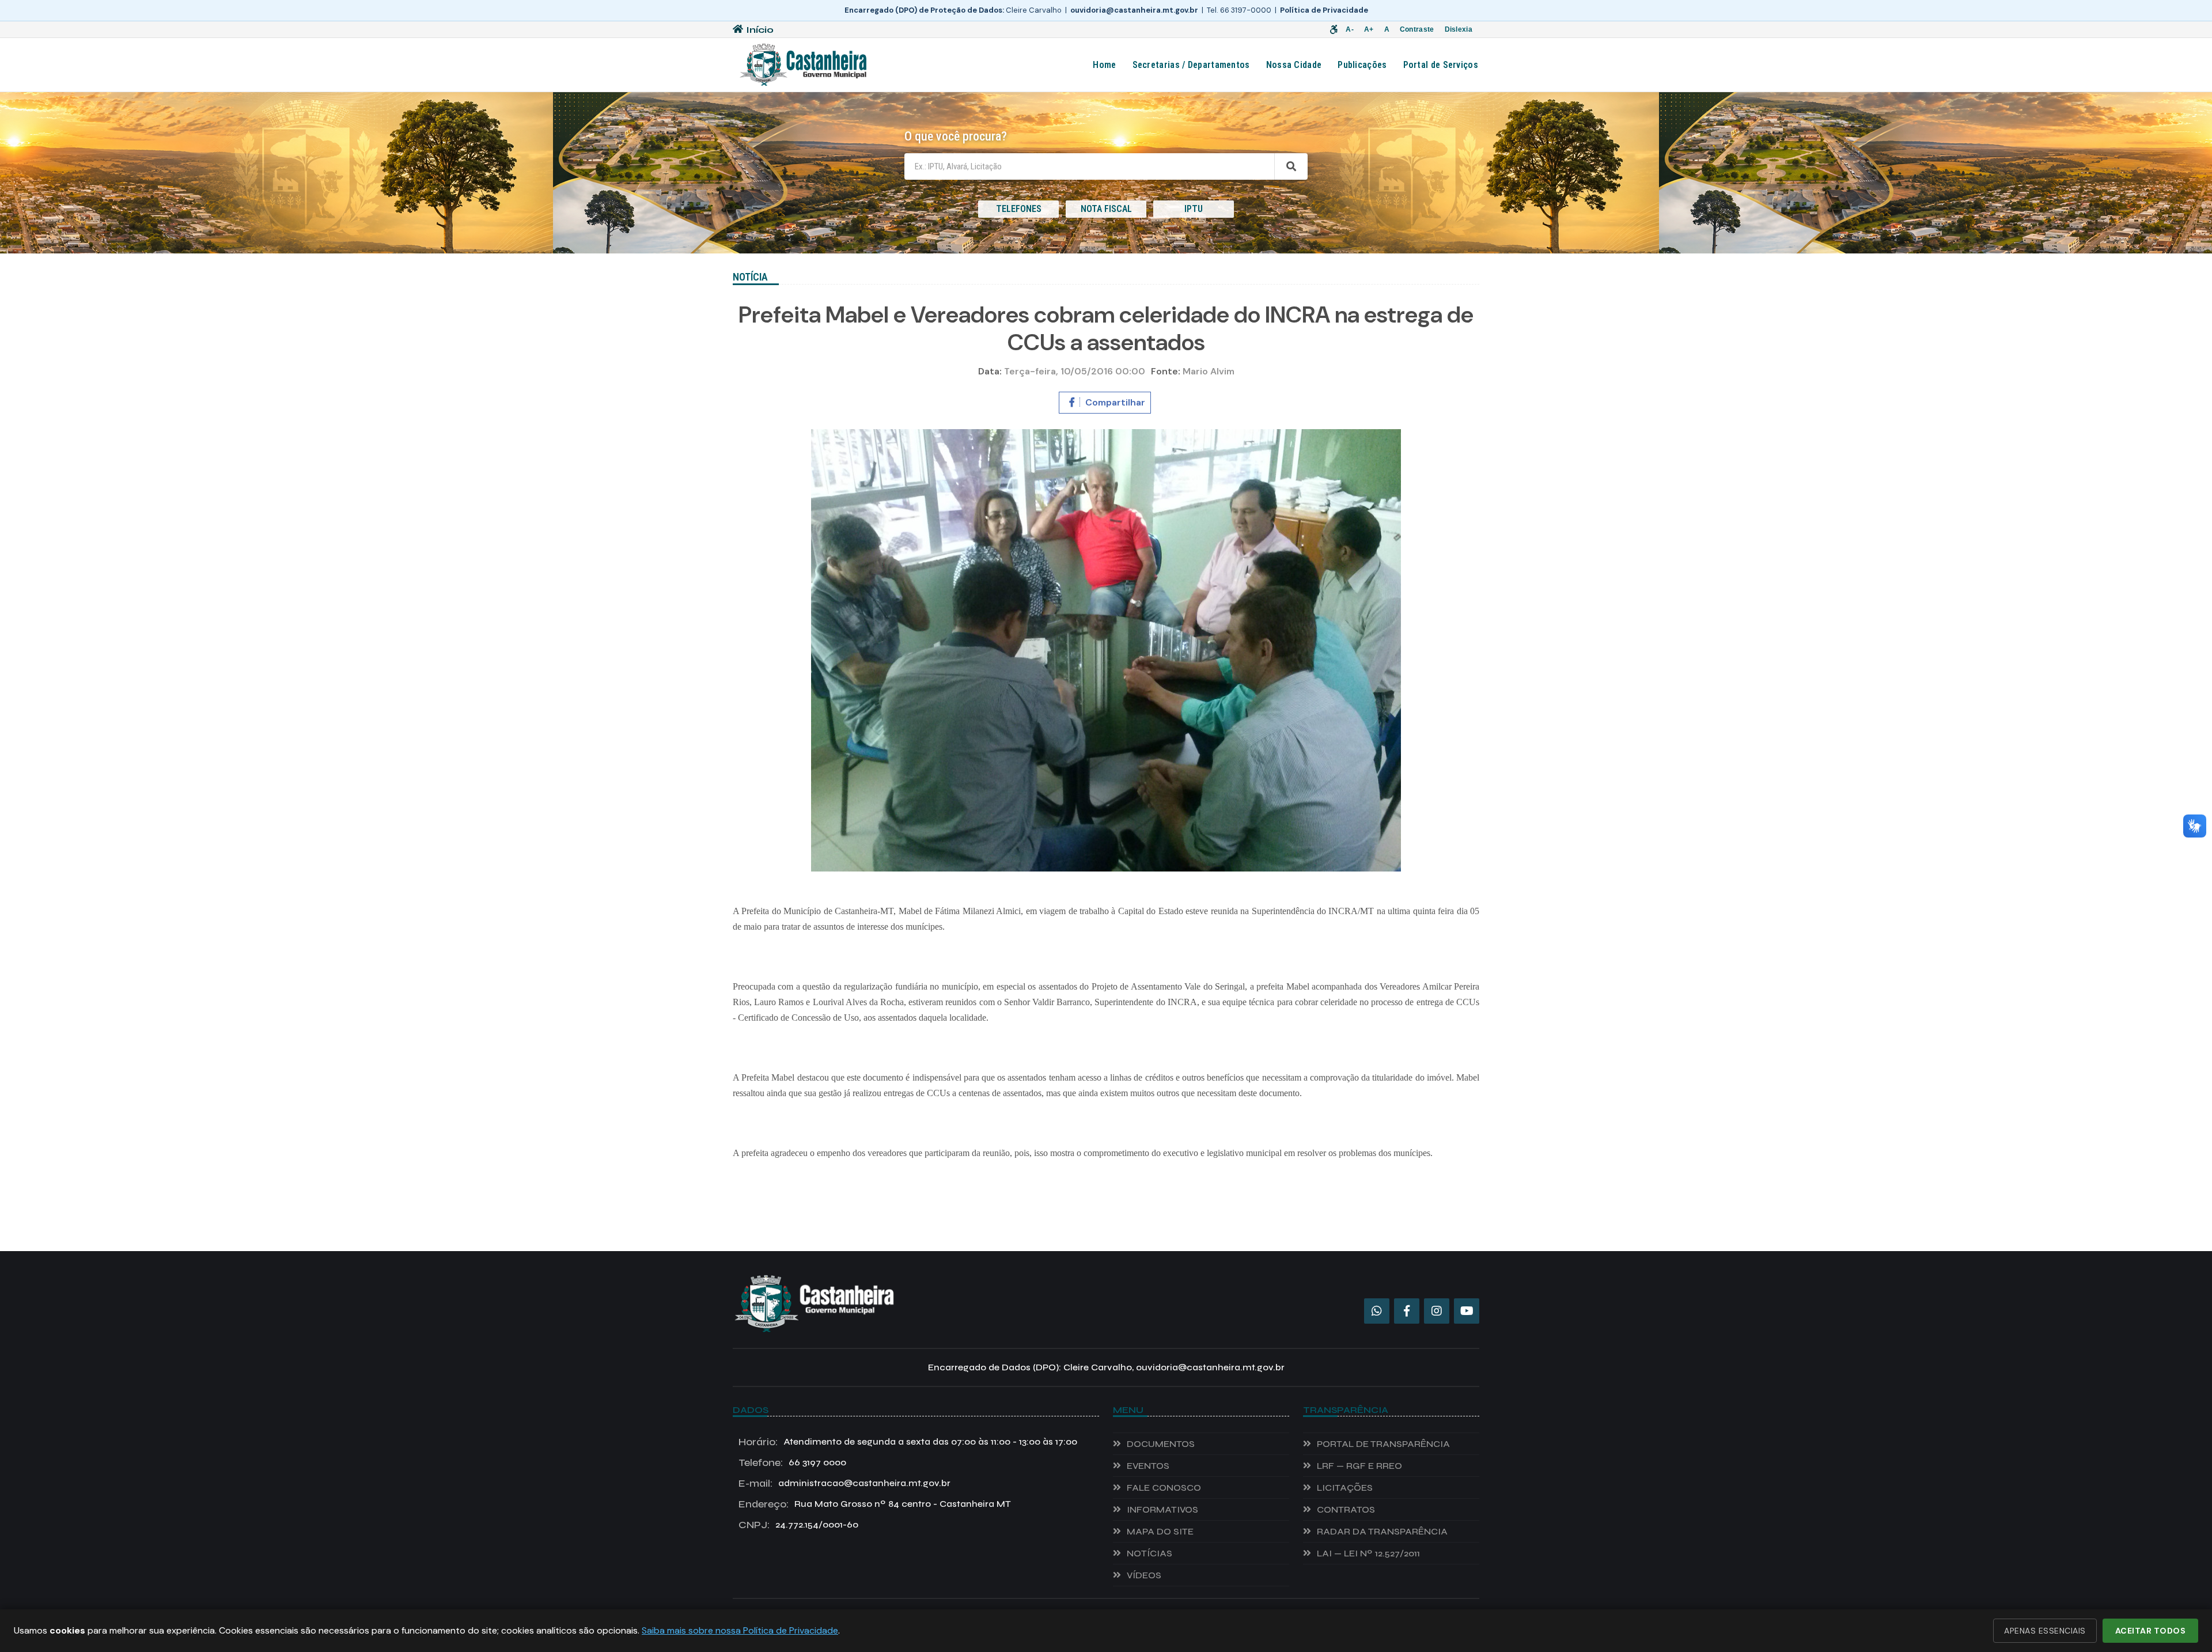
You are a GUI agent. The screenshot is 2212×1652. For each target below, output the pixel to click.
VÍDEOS (1144, 1575)
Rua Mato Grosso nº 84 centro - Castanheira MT (875, 1504)
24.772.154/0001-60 (798, 1525)
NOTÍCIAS (1149, 1553)
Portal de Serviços (1441, 65)
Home (1104, 65)
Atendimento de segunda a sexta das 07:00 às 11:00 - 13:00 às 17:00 (908, 1442)
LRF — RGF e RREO (1359, 1466)
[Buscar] (1291, 166)
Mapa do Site (1160, 1531)
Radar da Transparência (1382, 1531)
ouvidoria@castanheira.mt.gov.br (1134, 10)
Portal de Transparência (1383, 1444)
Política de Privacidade (1324, 10)
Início (760, 30)
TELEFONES (1019, 209)
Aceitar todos (2151, 1631)
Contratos (1346, 1509)
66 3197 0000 (792, 1462)
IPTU (1194, 209)
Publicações (1362, 65)
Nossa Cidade (1294, 65)
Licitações (1345, 1488)
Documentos (1161, 1444)
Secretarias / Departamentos (1191, 65)
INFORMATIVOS (1162, 1509)
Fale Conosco (1164, 1488)
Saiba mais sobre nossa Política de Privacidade (740, 1630)
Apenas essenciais (2045, 1631)
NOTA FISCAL (1106, 209)
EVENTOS (1148, 1466)
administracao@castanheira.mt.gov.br (844, 1483)
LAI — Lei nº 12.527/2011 (1368, 1553)
